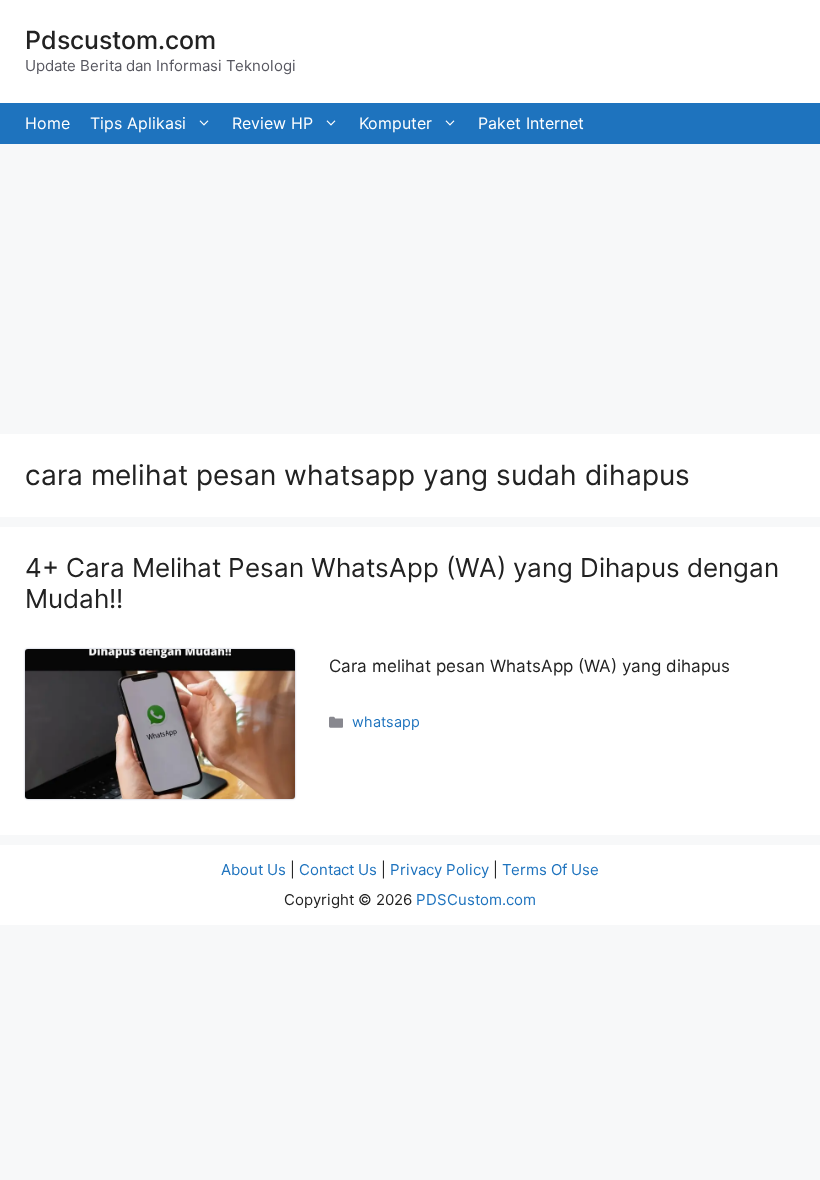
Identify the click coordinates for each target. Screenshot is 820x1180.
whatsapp (386, 721)
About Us (253, 869)
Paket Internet (531, 123)
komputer (395, 123)
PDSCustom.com (476, 899)
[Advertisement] (410, 284)
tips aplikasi (138, 123)
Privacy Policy (439, 869)
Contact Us (338, 869)
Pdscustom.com (120, 40)
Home (47, 123)
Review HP (272, 123)
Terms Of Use (550, 869)
